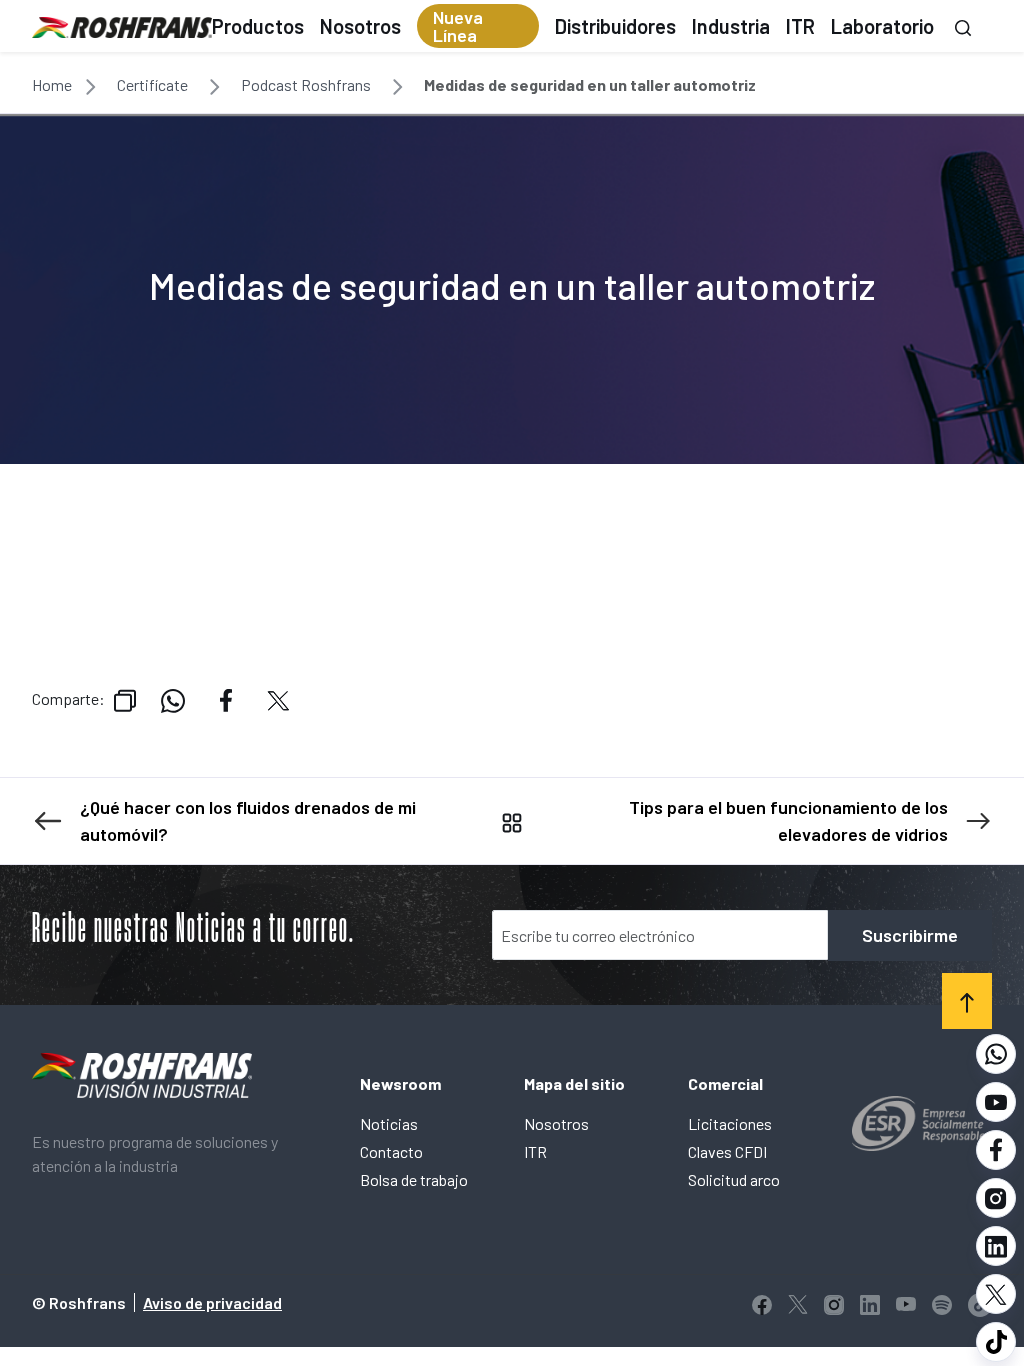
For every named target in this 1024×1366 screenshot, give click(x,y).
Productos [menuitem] (258, 26)
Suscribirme (910, 935)
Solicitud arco (734, 1179)
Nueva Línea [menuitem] (458, 26)
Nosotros (556, 1123)
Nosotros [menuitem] (360, 26)
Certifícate (152, 84)
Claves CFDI (727, 1151)
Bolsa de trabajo (414, 1179)
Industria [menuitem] (731, 26)
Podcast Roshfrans (306, 84)
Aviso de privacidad (212, 1302)
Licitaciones (730, 1123)
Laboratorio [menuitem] (882, 26)
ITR (535, 1151)
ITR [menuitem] (800, 26)
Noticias (389, 1123)
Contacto (391, 1151)
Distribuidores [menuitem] (615, 26)
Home (52, 84)
